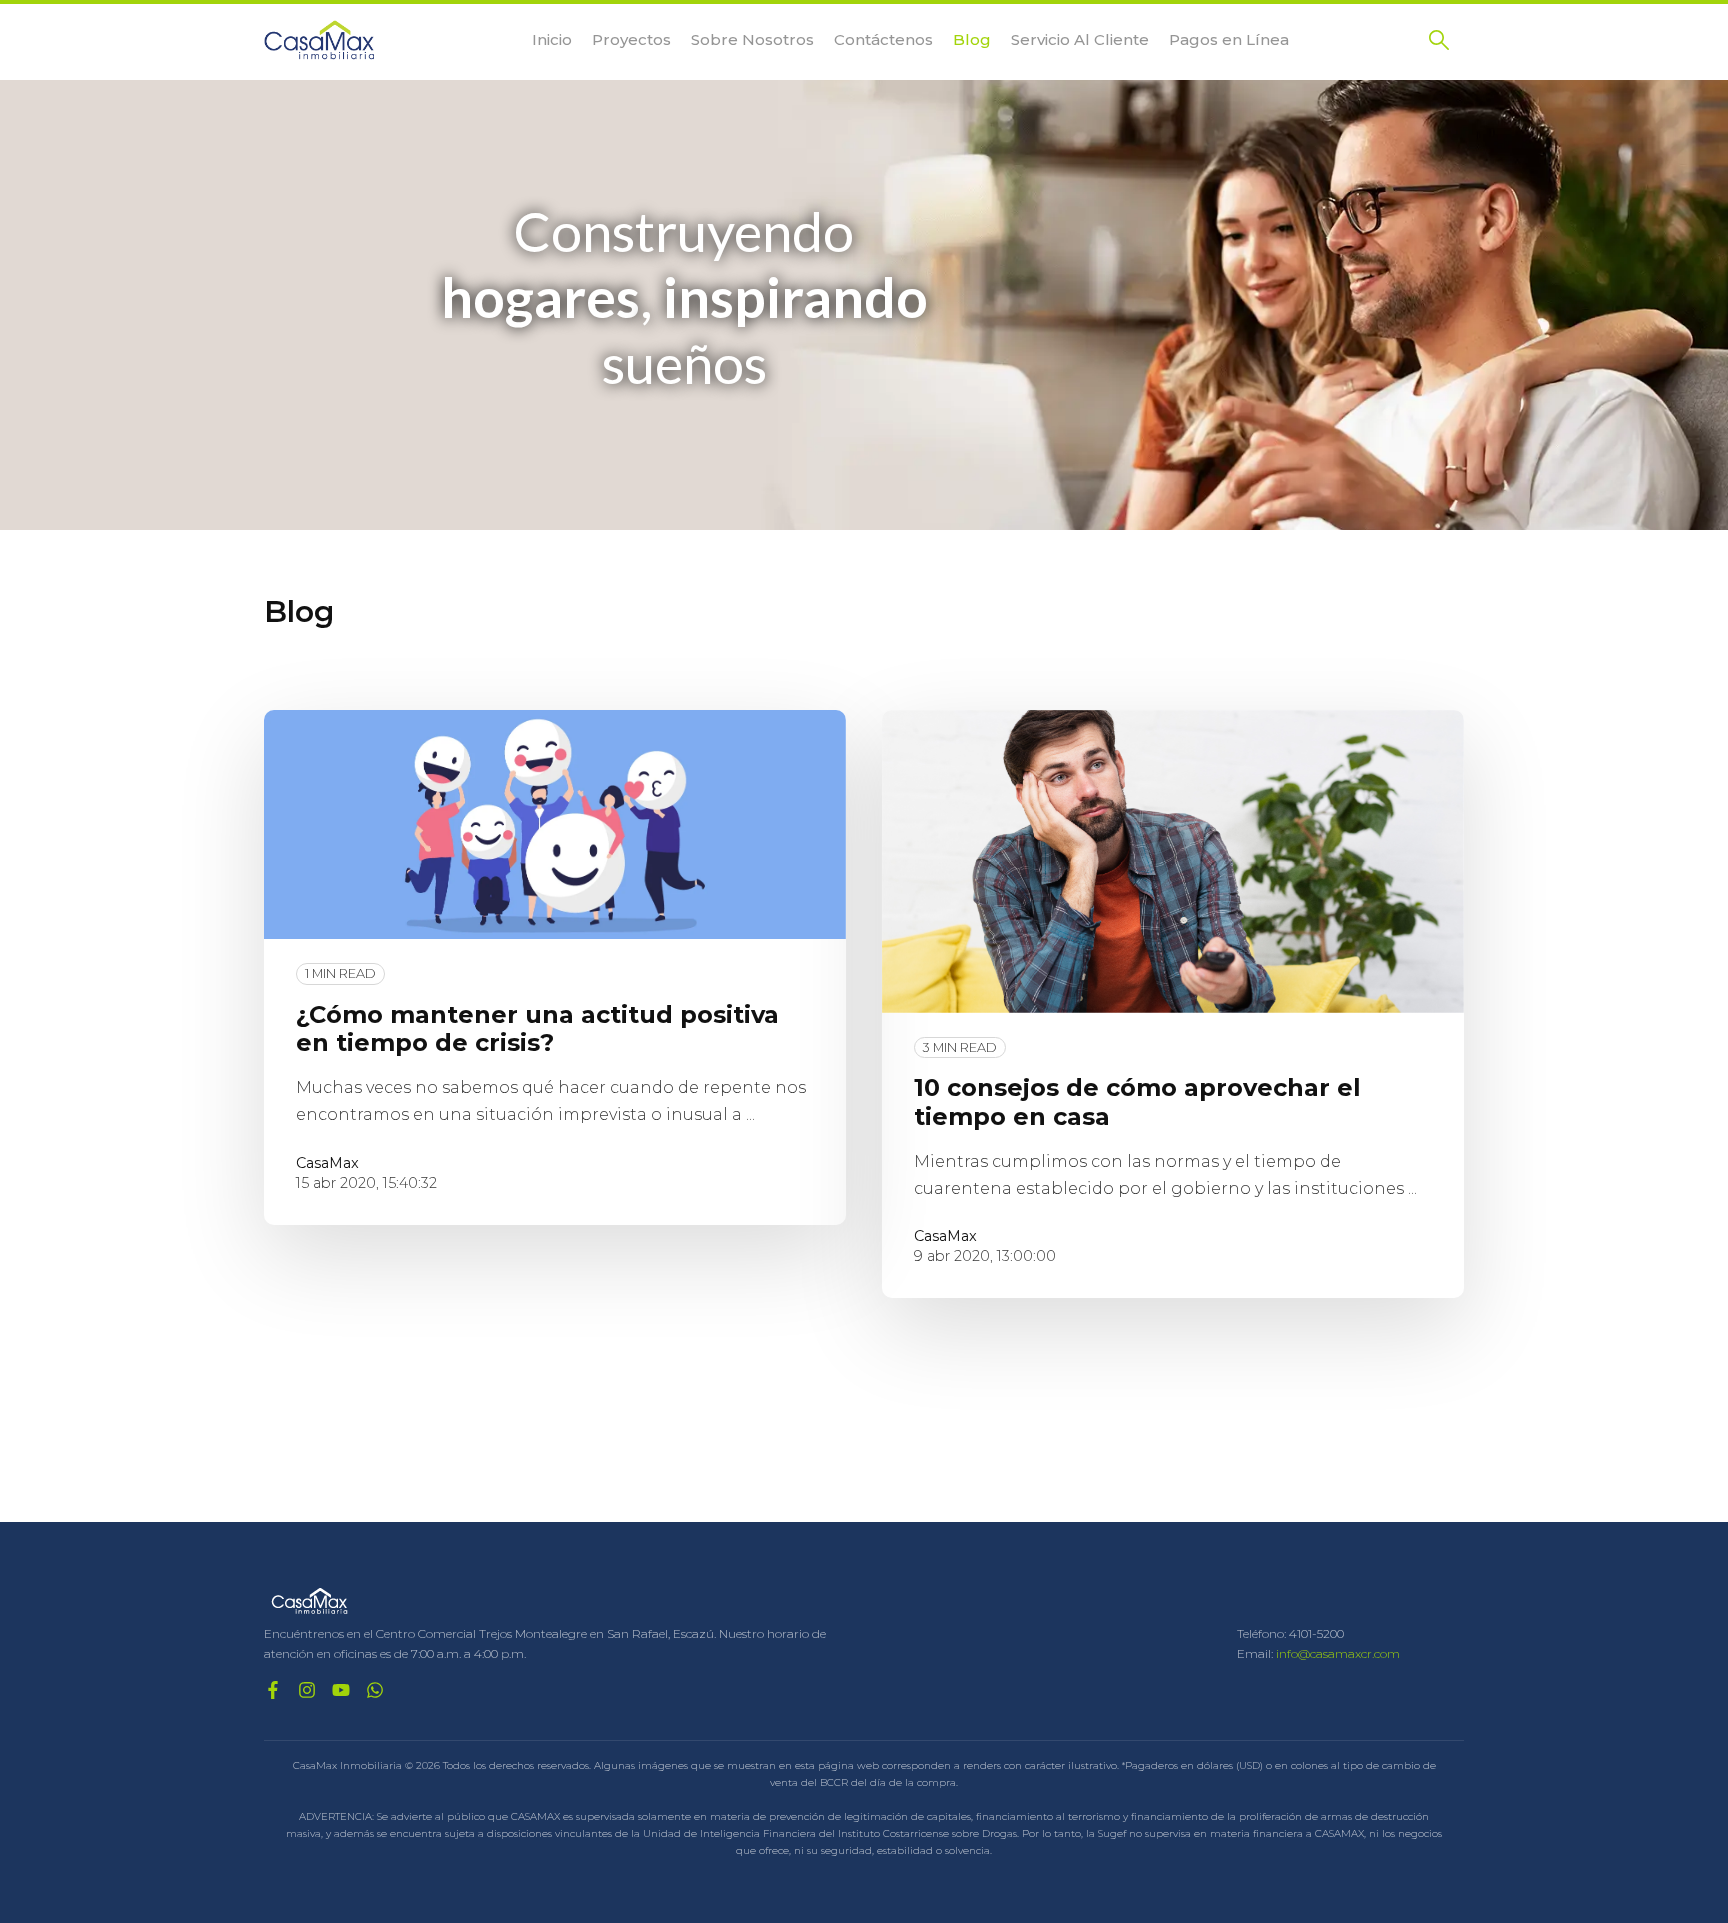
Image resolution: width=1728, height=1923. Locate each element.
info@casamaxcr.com (1338, 1653)
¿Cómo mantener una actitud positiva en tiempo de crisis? (537, 1029)
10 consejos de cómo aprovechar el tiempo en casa (1137, 1102)
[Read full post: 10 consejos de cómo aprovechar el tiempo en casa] (1173, 861)
